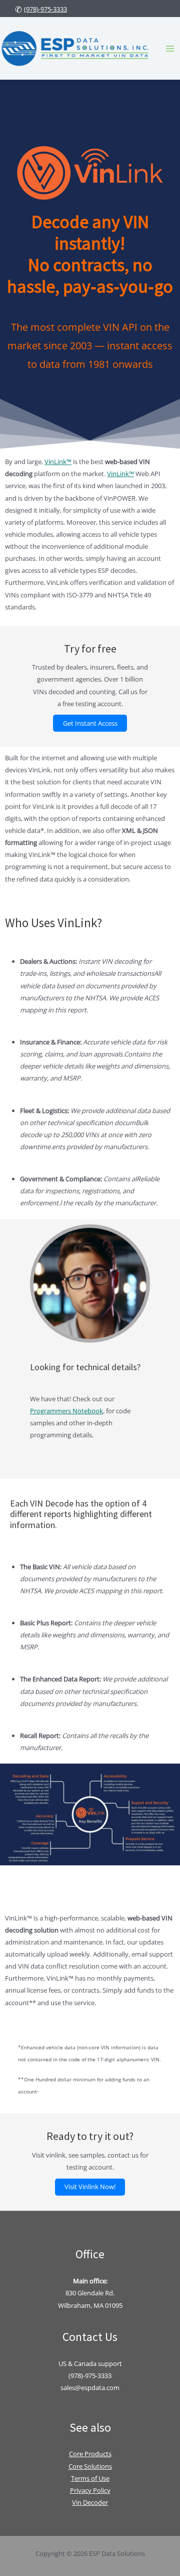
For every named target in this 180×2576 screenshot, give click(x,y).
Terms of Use (90, 2478)
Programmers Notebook (66, 1411)
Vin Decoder (90, 2502)
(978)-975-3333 (45, 9)
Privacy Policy (90, 2490)
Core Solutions (90, 2466)
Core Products (90, 2454)
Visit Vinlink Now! (90, 2187)
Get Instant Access (90, 723)
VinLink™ (58, 462)
